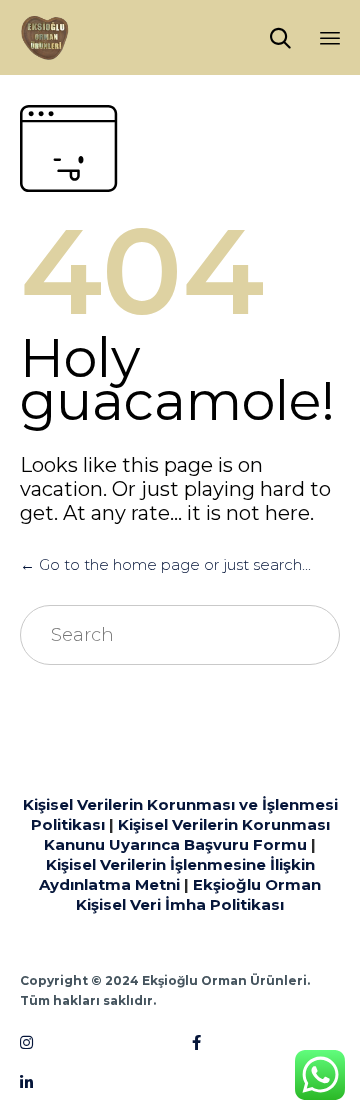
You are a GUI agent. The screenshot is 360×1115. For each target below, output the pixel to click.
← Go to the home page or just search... (165, 564)
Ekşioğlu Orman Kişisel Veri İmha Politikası (198, 894)
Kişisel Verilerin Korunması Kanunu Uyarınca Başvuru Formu (187, 834)
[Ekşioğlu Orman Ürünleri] (45, 37)
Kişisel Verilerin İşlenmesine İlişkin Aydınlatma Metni (177, 874)
